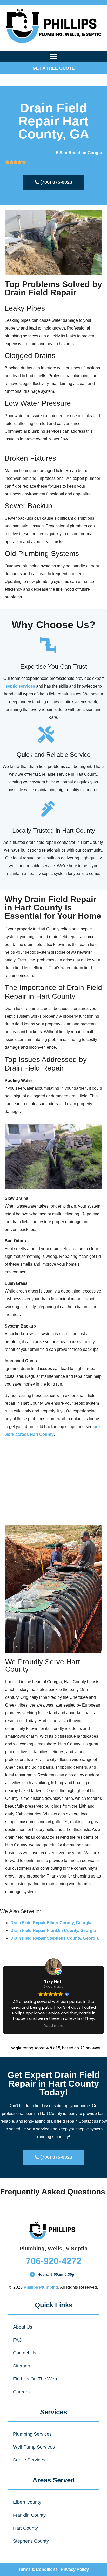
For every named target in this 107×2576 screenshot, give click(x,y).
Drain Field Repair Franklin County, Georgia (53, 1931)
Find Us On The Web (35, 2379)
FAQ (18, 2340)
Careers (21, 2392)
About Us (23, 2327)
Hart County (25, 2528)
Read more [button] (54, 2026)
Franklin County (29, 2515)
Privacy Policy (75, 2569)
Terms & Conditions (38, 2569)
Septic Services (29, 2460)
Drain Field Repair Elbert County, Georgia (51, 1923)
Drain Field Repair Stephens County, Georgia (55, 1938)
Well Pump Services (34, 2447)
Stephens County (31, 2541)
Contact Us (25, 2353)
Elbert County (27, 2502)
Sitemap (22, 2366)
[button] (54, 56)
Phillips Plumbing (41, 2287)
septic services (20, 686)
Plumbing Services (32, 2434)
